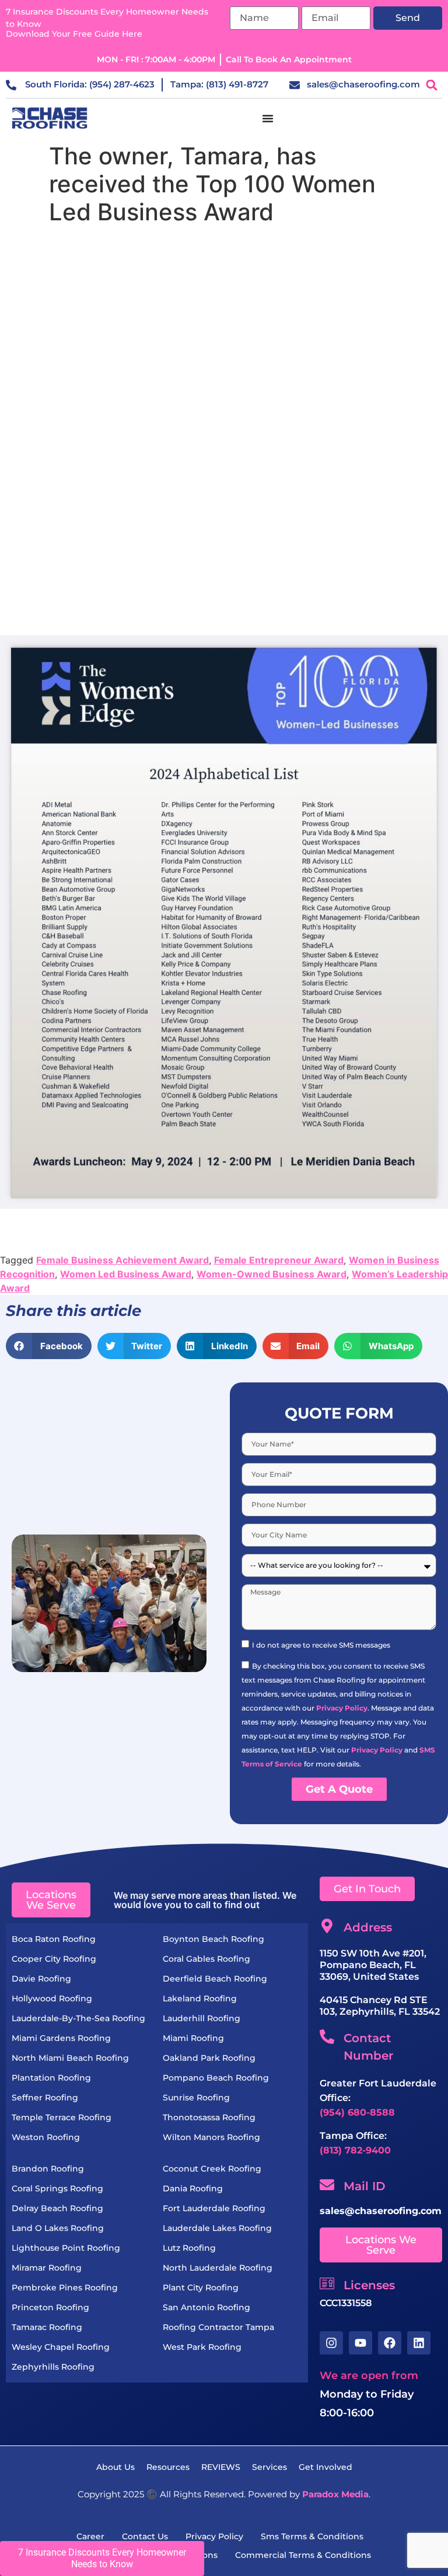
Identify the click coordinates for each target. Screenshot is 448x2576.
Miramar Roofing (47, 2268)
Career (90, 2536)
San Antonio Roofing (206, 2307)
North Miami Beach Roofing (70, 2058)
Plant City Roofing (201, 2288)
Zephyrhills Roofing (53, 2367)
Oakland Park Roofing (209, 2058)
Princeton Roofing (50, 2307)
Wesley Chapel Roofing (61, 2347)
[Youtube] (360, 2343)
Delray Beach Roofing (57, 2208)
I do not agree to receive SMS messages (321, 1645)
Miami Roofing (193, 2038)
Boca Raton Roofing (54, 1939)
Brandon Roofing (48, 2169)
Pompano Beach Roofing (216, 2078)
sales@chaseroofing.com (381, 2211)
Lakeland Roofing (200, 1998)
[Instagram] (331, 2343)
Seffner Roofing (45, 2098)
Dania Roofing (193, 2188)
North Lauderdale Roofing (218, 2268)
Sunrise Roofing (196, 2098)
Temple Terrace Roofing (62, 2117)
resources (168, 2467)
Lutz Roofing (189, 2248)
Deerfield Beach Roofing (215, 1979)
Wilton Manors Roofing (211, 2137)
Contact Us (145, 2536)
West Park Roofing (202, 2347)
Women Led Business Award (126, 1274)
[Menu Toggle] (268, 118)
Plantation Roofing (51, 2078)
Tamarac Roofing (47, 2327)
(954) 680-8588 (357, 2112)
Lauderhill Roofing (202, 2018)
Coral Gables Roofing (206, 1959)
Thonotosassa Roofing (209, 2117)
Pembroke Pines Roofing (65, 2288)
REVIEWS (221, 2467)
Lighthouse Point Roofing (66, 2248)
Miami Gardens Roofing (61, 2038)
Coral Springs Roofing (57, 2188)
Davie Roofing (41, 1979)
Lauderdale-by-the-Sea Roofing (78, 2018)
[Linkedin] (419, 2343)
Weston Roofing (46, 2137)
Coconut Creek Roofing (212, 2169)
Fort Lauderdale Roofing (214, 2208)
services (269, 2467)
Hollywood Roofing (52, 1998)
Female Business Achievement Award (123, 1260)
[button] (432, 85)
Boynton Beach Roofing (213, 1939)
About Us (116, 2467)
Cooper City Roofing (54, 1959)
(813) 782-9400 (355, 2150)
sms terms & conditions (312, 2536)
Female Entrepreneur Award (279, 1260)
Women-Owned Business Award (272, 1274)
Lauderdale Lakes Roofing (217, 2228)
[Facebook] (390, 2343)
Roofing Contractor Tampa (218, 2327)
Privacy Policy (342, 1708)
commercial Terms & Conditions (303, 2555)
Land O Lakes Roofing (58, 2228)
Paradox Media (335, 2494)
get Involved (325, 2467)
